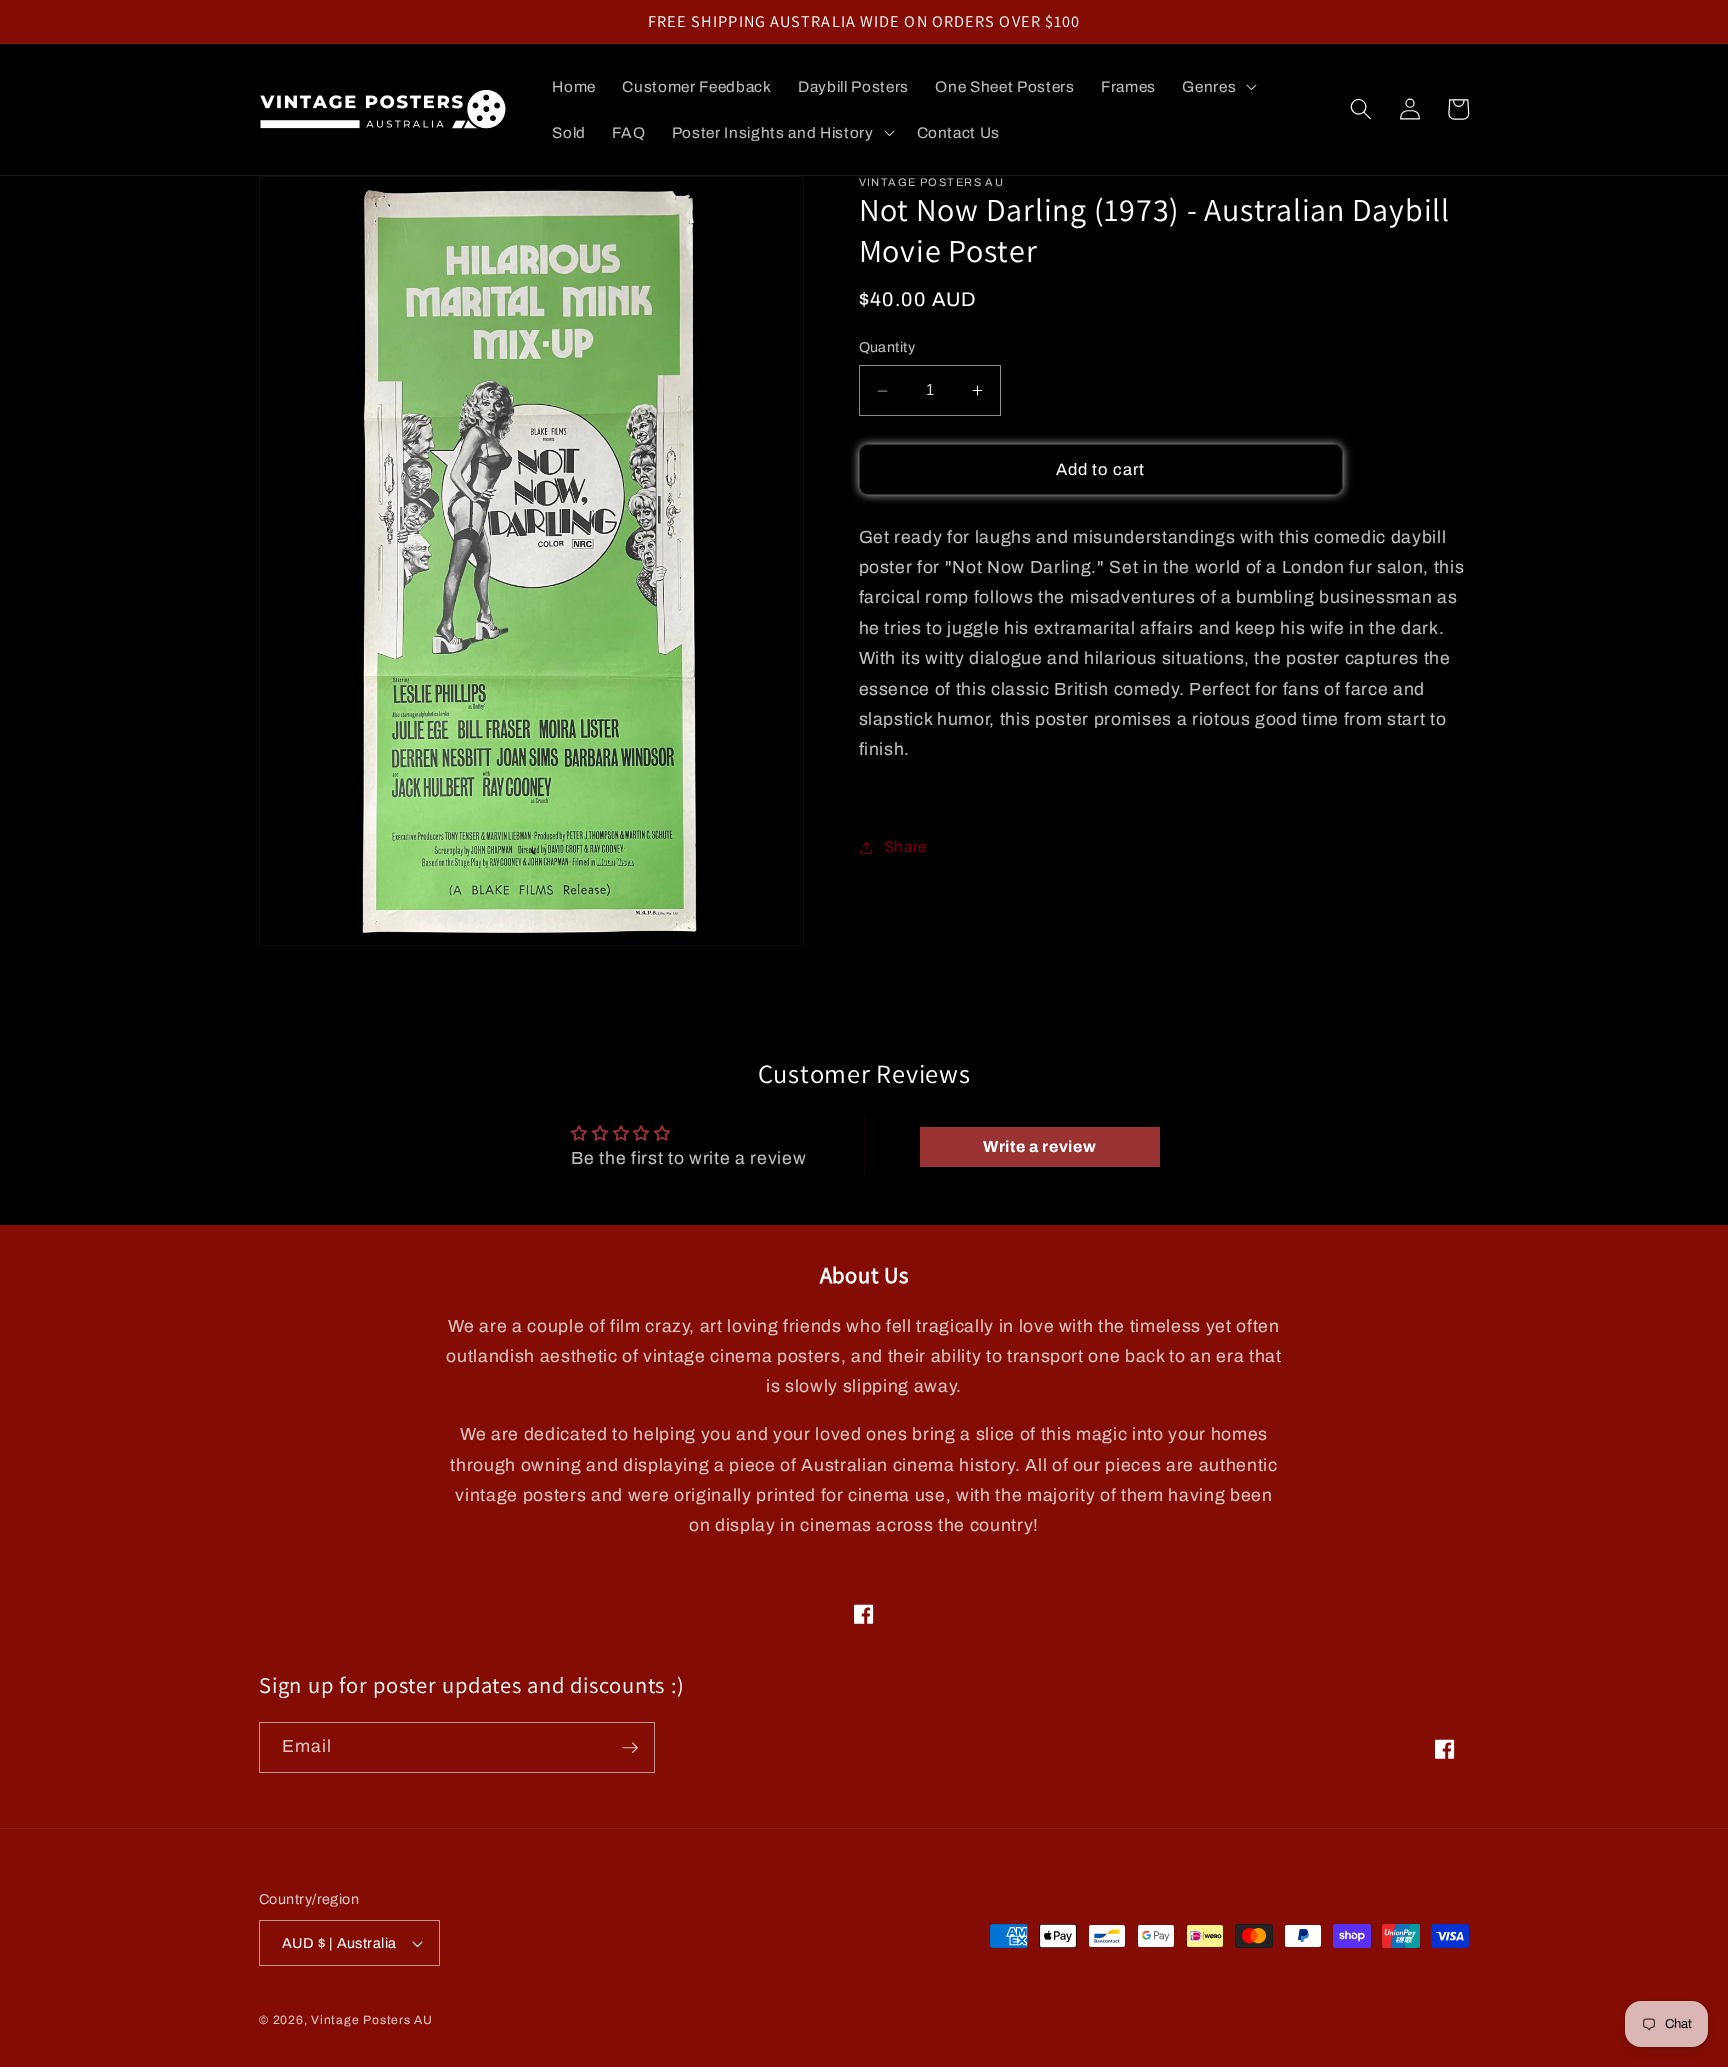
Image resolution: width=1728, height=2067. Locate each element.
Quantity (887, 348)
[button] (1217, 87)
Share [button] (905, 847)
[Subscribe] (630, 1748)
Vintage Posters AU (372, 2020)
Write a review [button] (1039, 1146)
